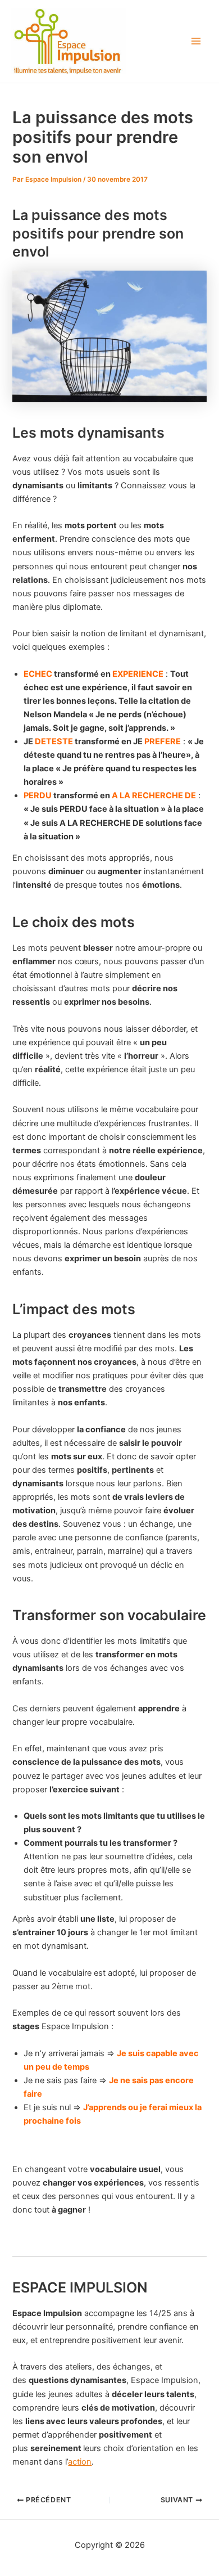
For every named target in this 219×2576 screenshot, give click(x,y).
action (80, 2462)
